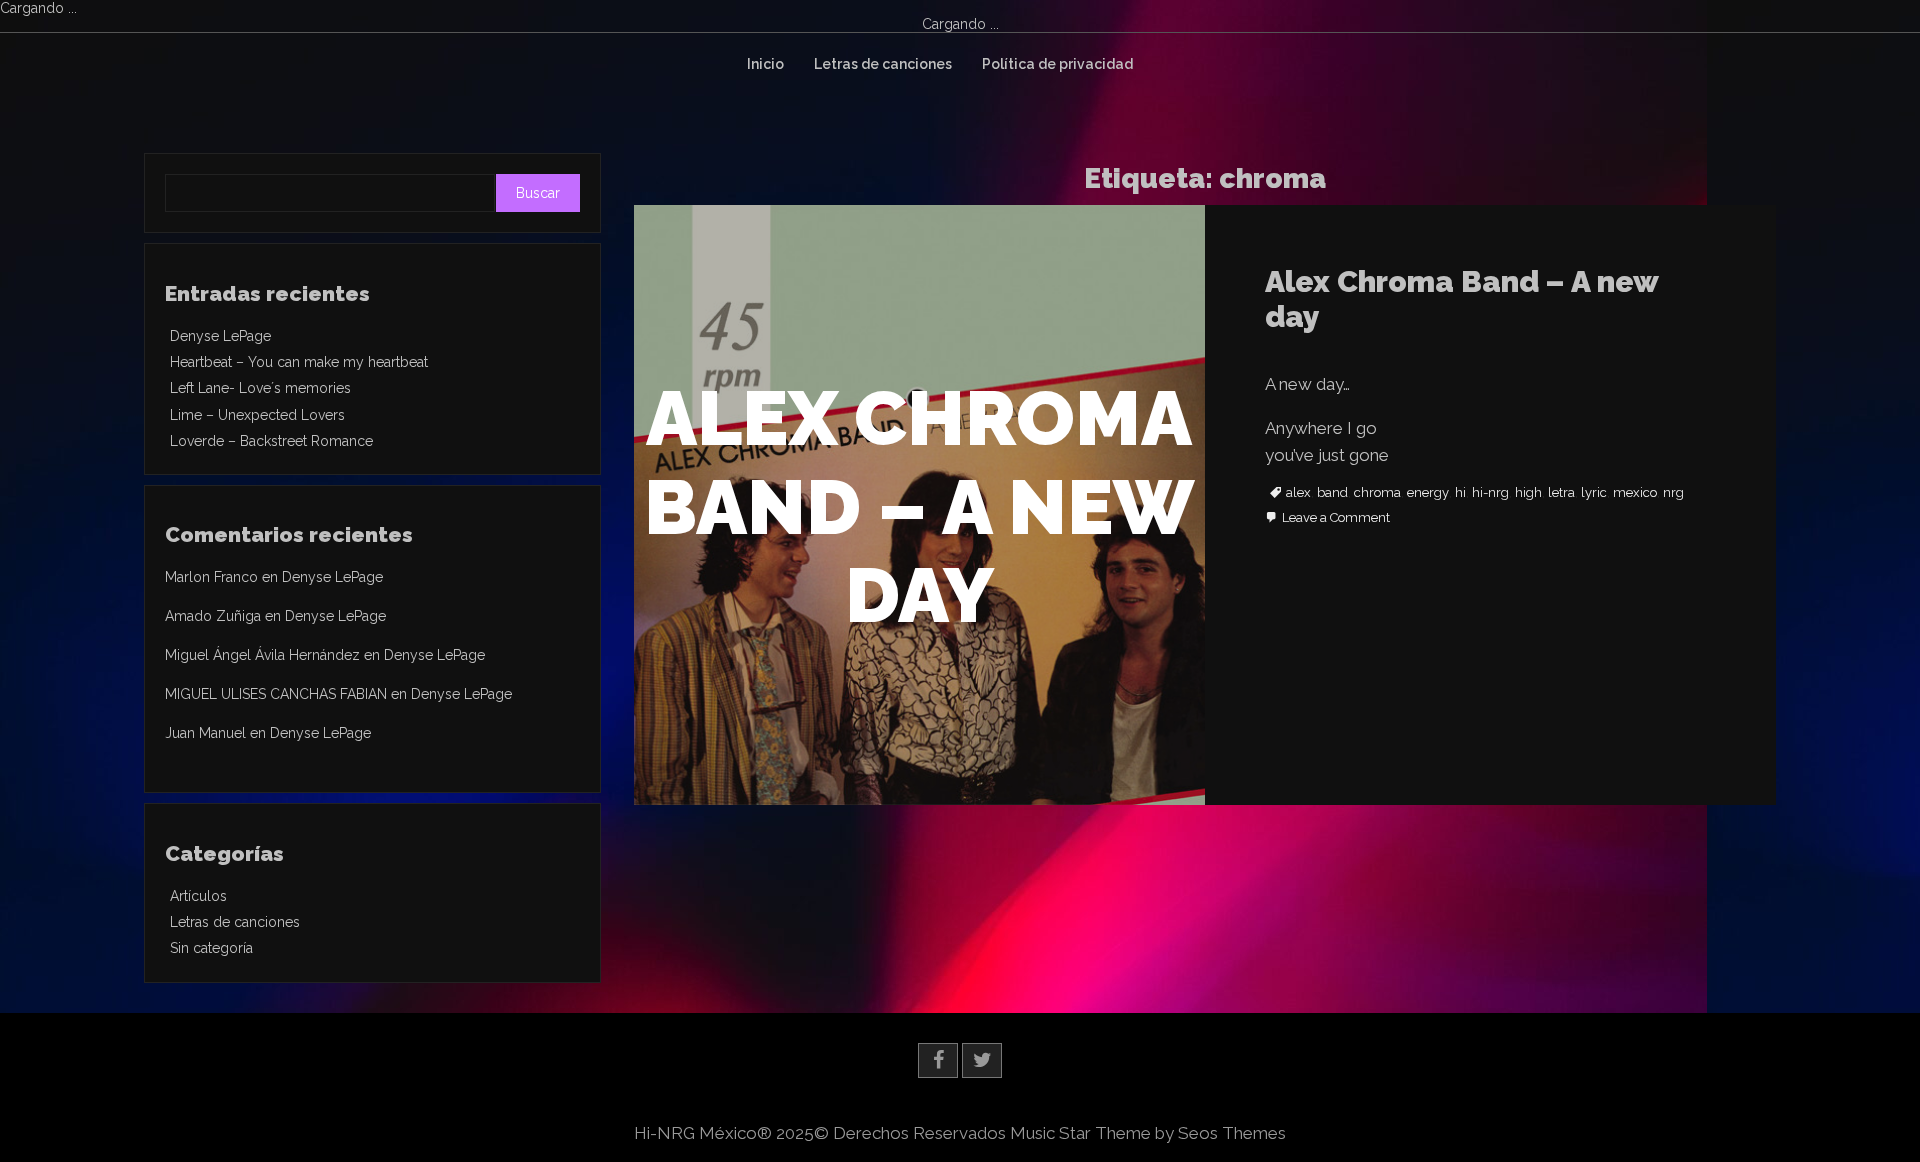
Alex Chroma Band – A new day (1461, 299)
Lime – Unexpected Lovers (257, 415)
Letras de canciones (883, 64)
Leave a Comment (1336, 518)
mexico (1635, 493)
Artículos (198, 896)
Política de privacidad (1057, 64)
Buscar (538, 193)
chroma (1377, 493)
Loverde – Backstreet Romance (271, 441)
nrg (1673, 493)
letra (1561, 493)
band (1332, 493)
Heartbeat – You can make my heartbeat (299, 362)
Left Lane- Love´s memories (260, 388)
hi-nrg (1490, 493)
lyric (1594, 493)
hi (1460, 493)
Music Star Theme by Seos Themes (1148, 1133)
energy (1428, 493)
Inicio (765, 64)
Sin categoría (211, 948)
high (1528, 493)
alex (1298, 493)
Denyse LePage (220, 336)
